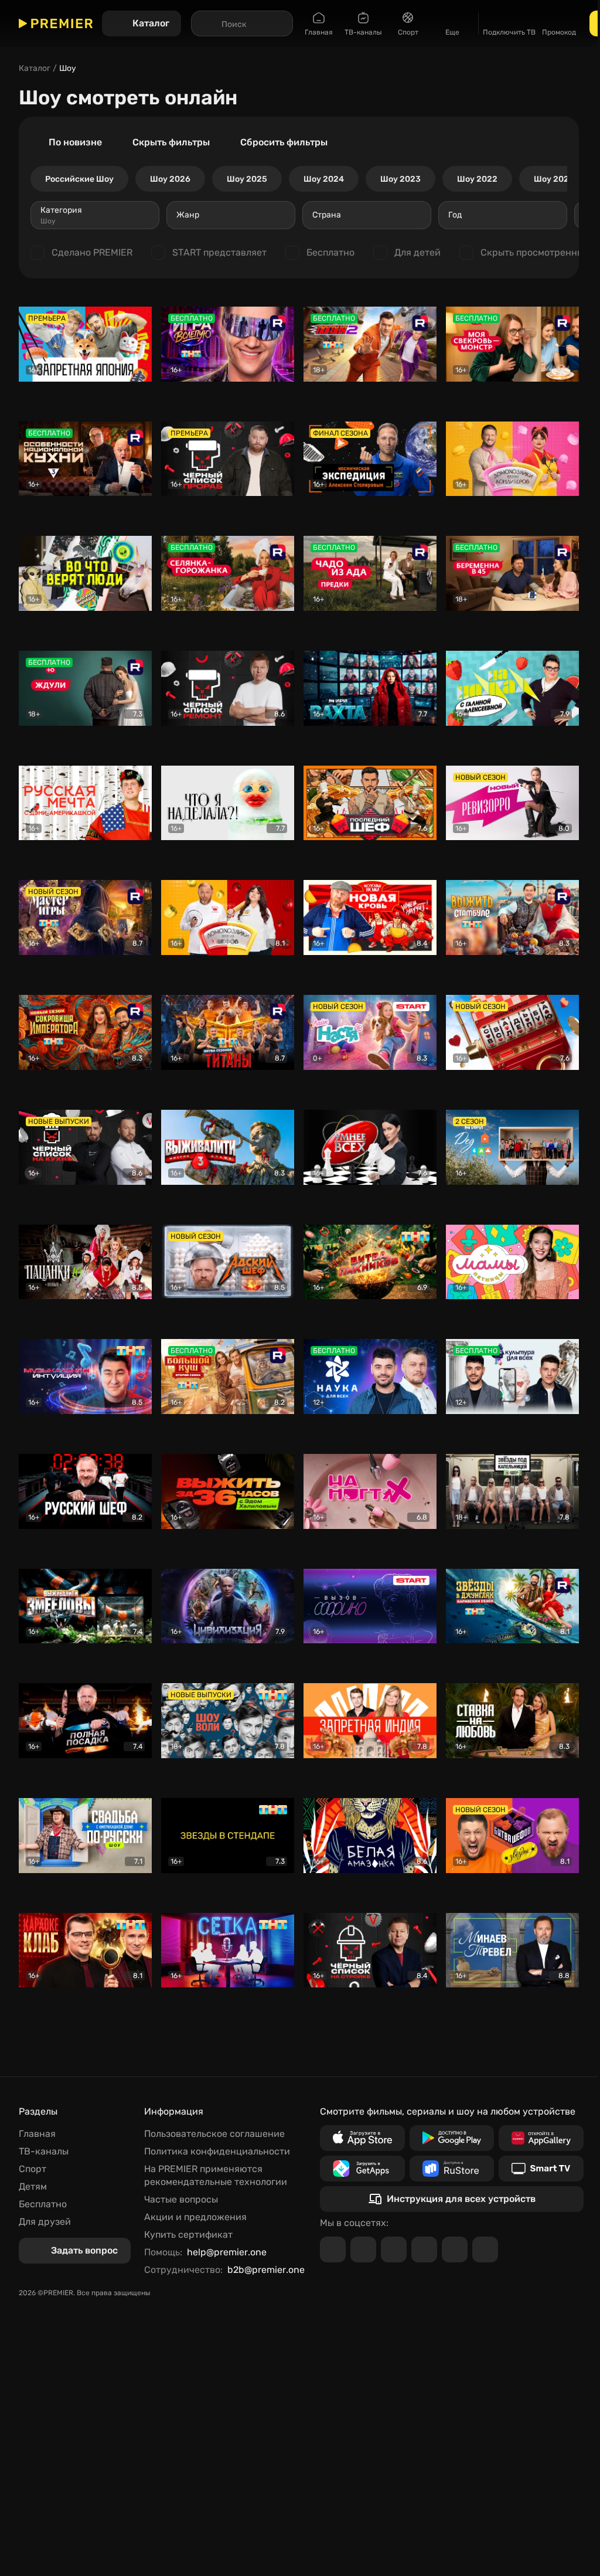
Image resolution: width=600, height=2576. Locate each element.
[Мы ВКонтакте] (363, 2249)
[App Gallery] (541, 2138)
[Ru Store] (452, 2169)
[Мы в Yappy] (485, 2249)
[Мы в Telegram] (333, 2249)
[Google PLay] (452, 2138)
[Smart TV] (541, 2169)
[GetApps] (362, 2169)
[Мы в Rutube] (455, 2249)
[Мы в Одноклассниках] (394, 2249)
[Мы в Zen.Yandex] (424, 2249)
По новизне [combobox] (75, 142)
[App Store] (362, 2138)
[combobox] (95, 215)
